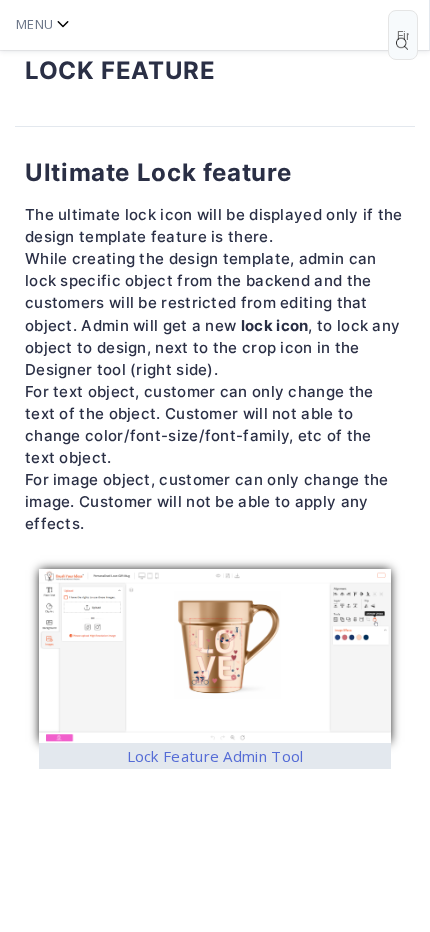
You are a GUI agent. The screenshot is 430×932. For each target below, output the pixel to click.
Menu (34, 24)
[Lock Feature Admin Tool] (215, 656)
